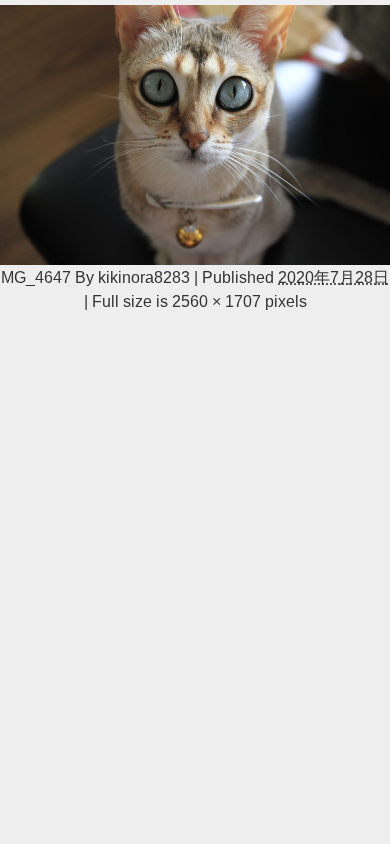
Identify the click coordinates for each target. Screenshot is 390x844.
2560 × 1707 (216, 301)
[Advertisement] (195, 477)
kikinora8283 (144, 277)
